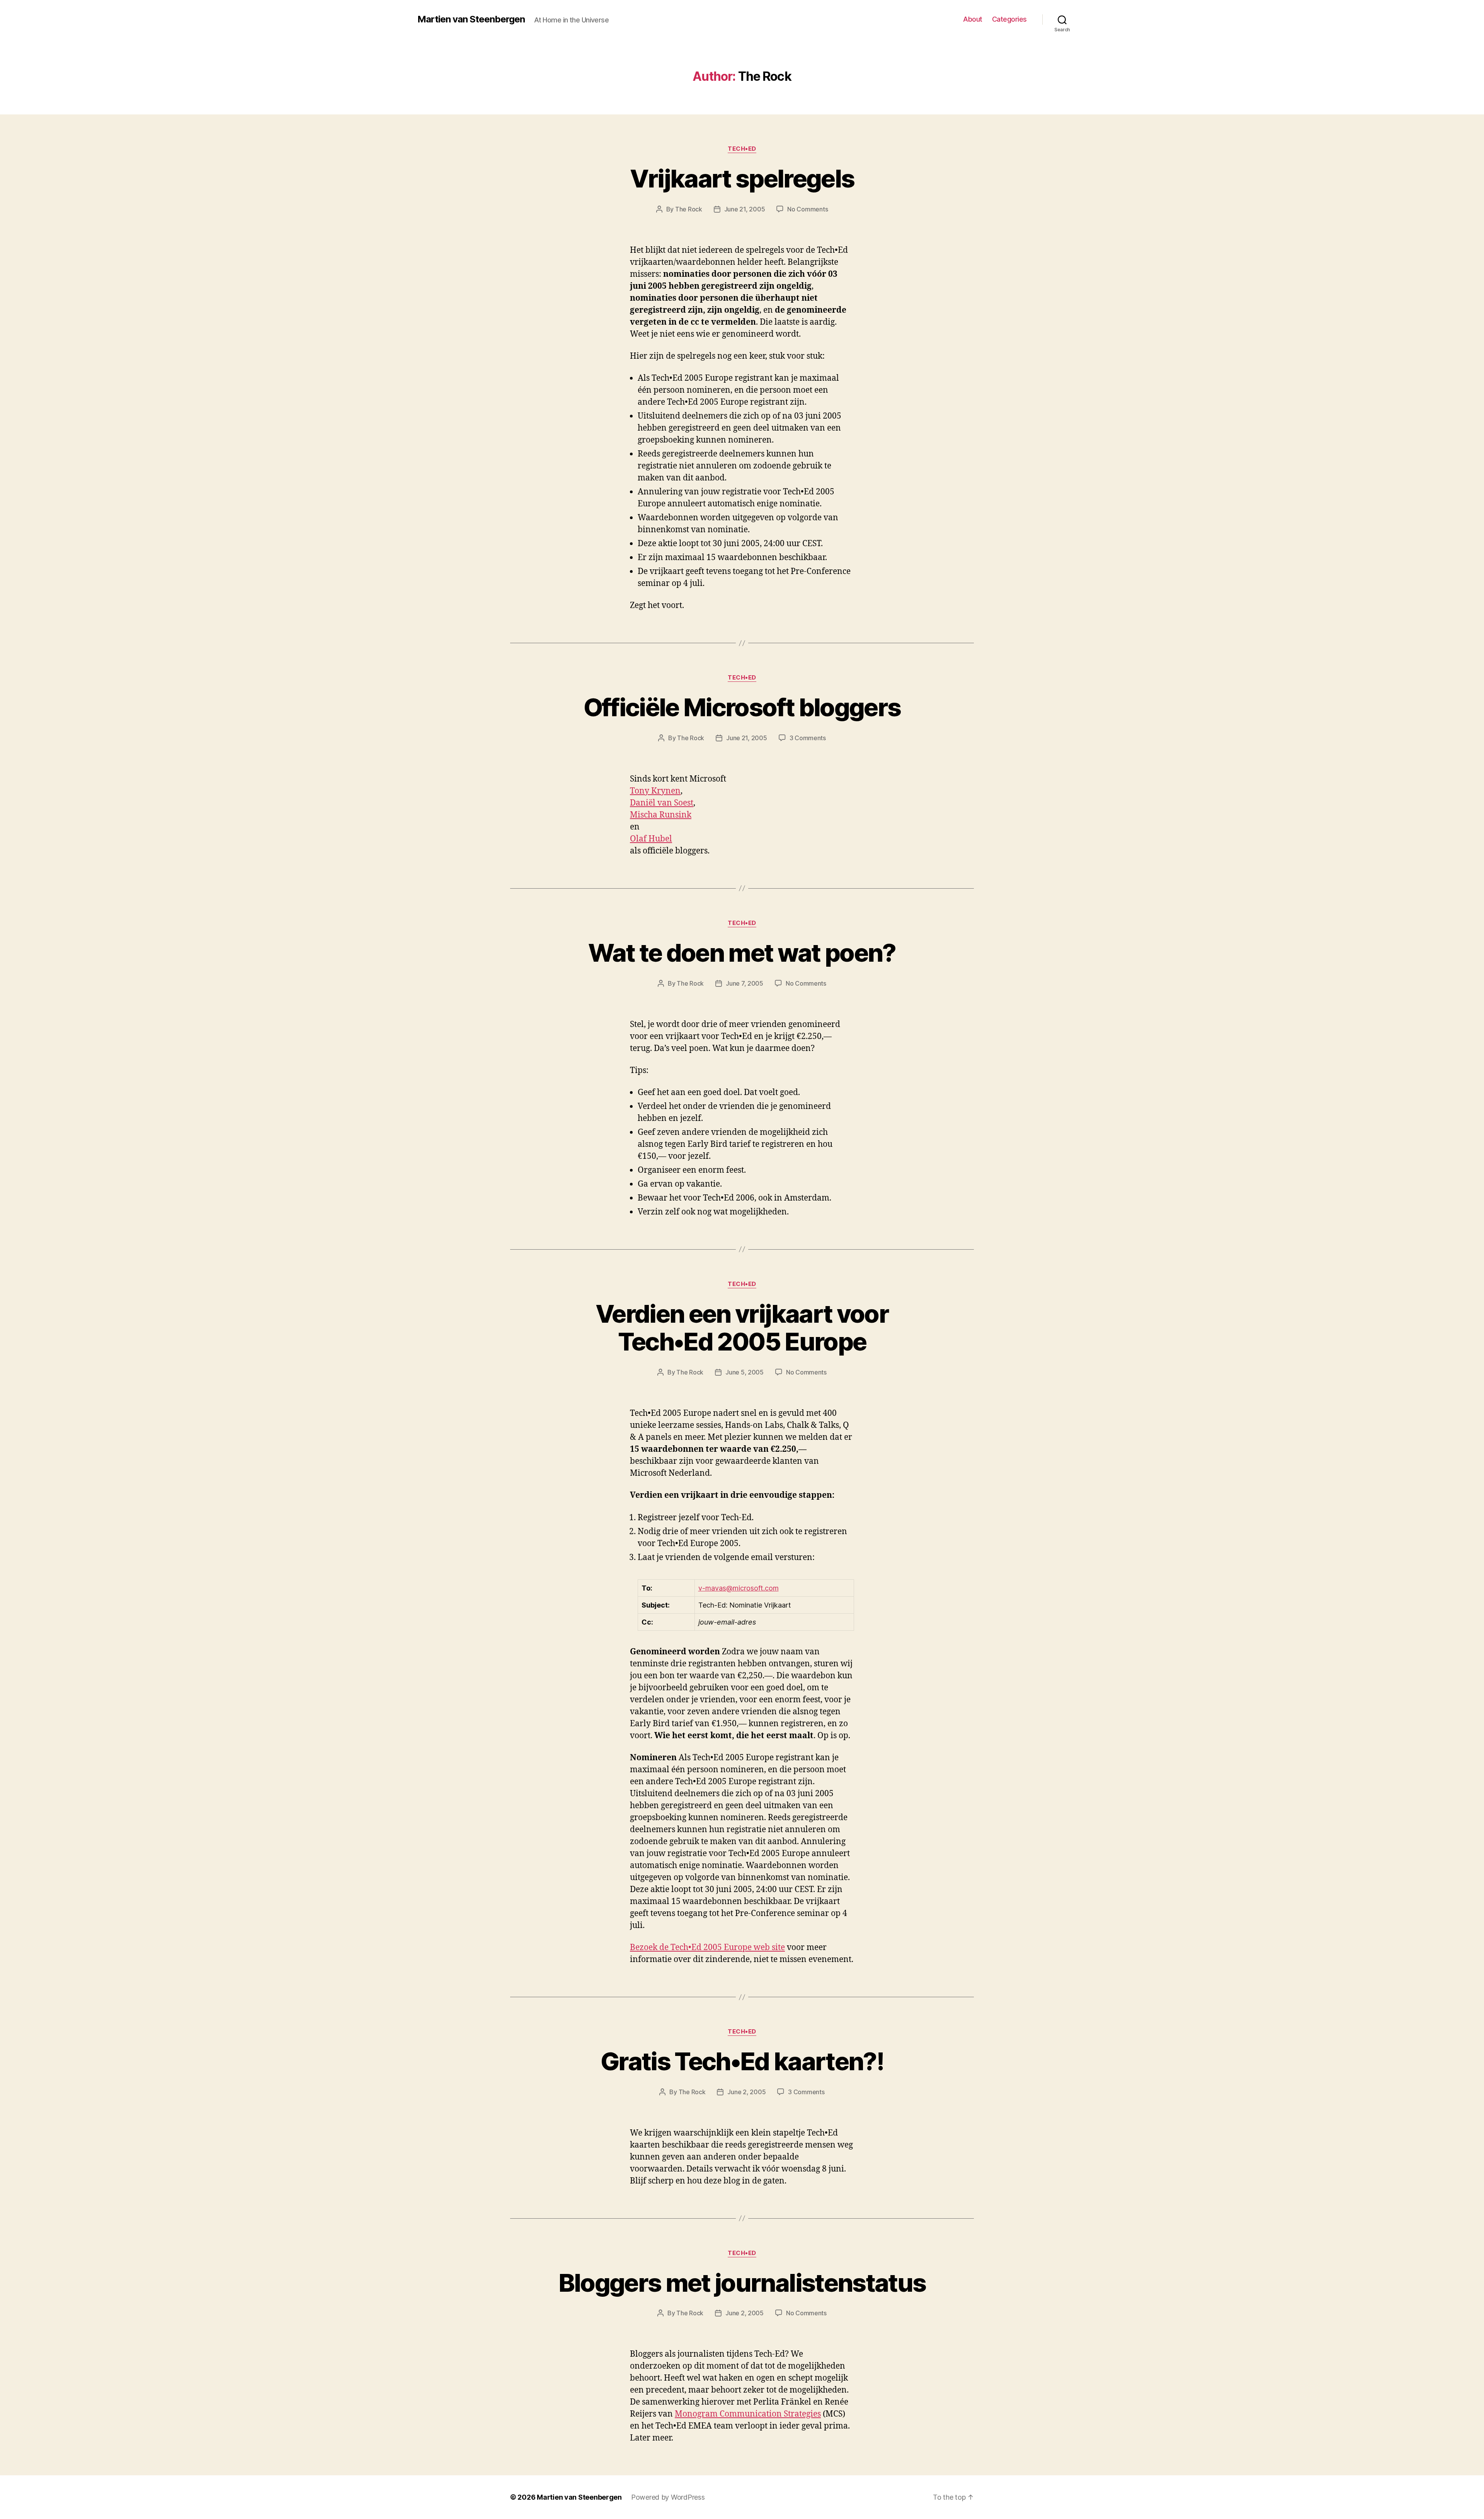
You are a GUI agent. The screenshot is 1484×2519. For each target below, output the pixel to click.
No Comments (808, 209)
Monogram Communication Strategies (748, 2414)
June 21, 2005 (745, 209)
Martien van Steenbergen (471, 19)
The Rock (689, 209)
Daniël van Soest (662, 803)
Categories (1009, 19)
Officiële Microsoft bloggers (742, 707)
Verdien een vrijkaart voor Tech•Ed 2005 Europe (742, 1328)
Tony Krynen (655, 791)
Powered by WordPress (668, 2497)
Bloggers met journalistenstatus (742, 2283)
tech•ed (742, 149)
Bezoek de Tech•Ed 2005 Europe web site (707, 1948)
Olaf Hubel (651, 839)
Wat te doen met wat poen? (742, 953)
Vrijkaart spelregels (742, 178)
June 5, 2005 (745, 1372)
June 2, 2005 (746, 2092)
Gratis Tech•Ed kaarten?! (742, 2061)
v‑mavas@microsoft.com (739, 1588)
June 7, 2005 (745, 983)
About (973, 19)
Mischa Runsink (661, 815)
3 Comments (808, 738)
